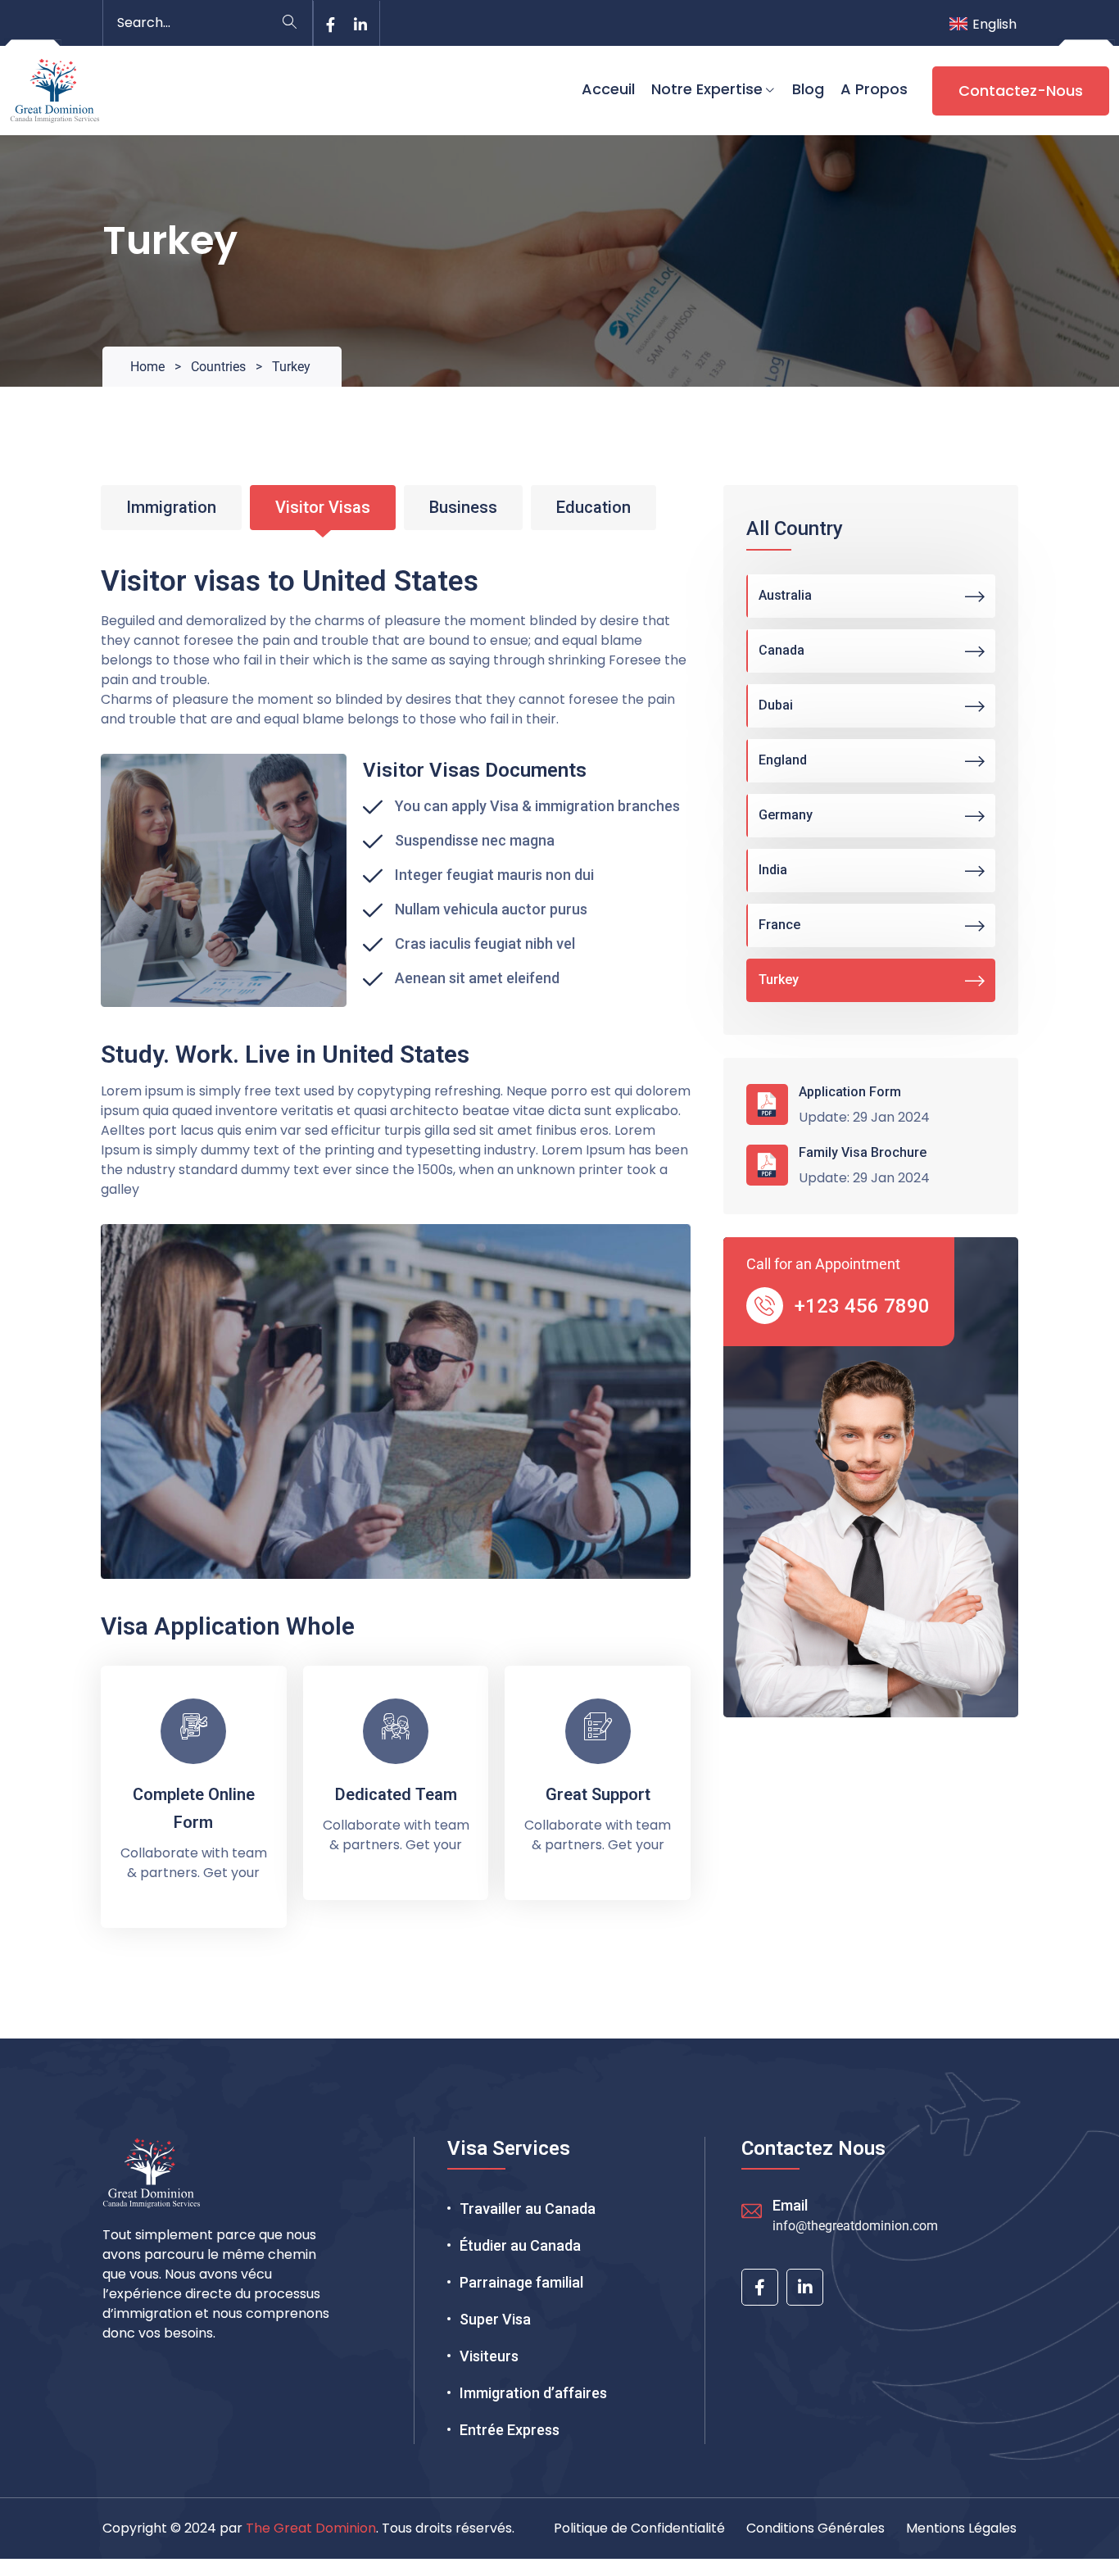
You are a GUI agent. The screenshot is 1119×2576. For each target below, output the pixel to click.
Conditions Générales (815, 2528)
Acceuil (608, 89)
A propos (874, 89)
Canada (781, 650)
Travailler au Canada (528, 2209)
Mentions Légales (961, 2528)
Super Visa (495, 2319)
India (773, 870)
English (994, 24)
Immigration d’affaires (533, 2393)
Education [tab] (593, 507)
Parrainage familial (521, 2282)
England (783, 760)
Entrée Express (510, 2430)
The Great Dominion (311, 2528)
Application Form (850, 1092)
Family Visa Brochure (863, 1152)
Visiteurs (489, 2356)
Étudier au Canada (520, 2245)
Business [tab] (463, 507)
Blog (808, 89)
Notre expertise (707, 89)
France (779, 925)
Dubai (776, 705)
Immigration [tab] (171, 507)
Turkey (779, 980)
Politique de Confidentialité (639, 2528)
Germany (786, 815)
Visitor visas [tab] (323, 507)
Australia (785, 595)
